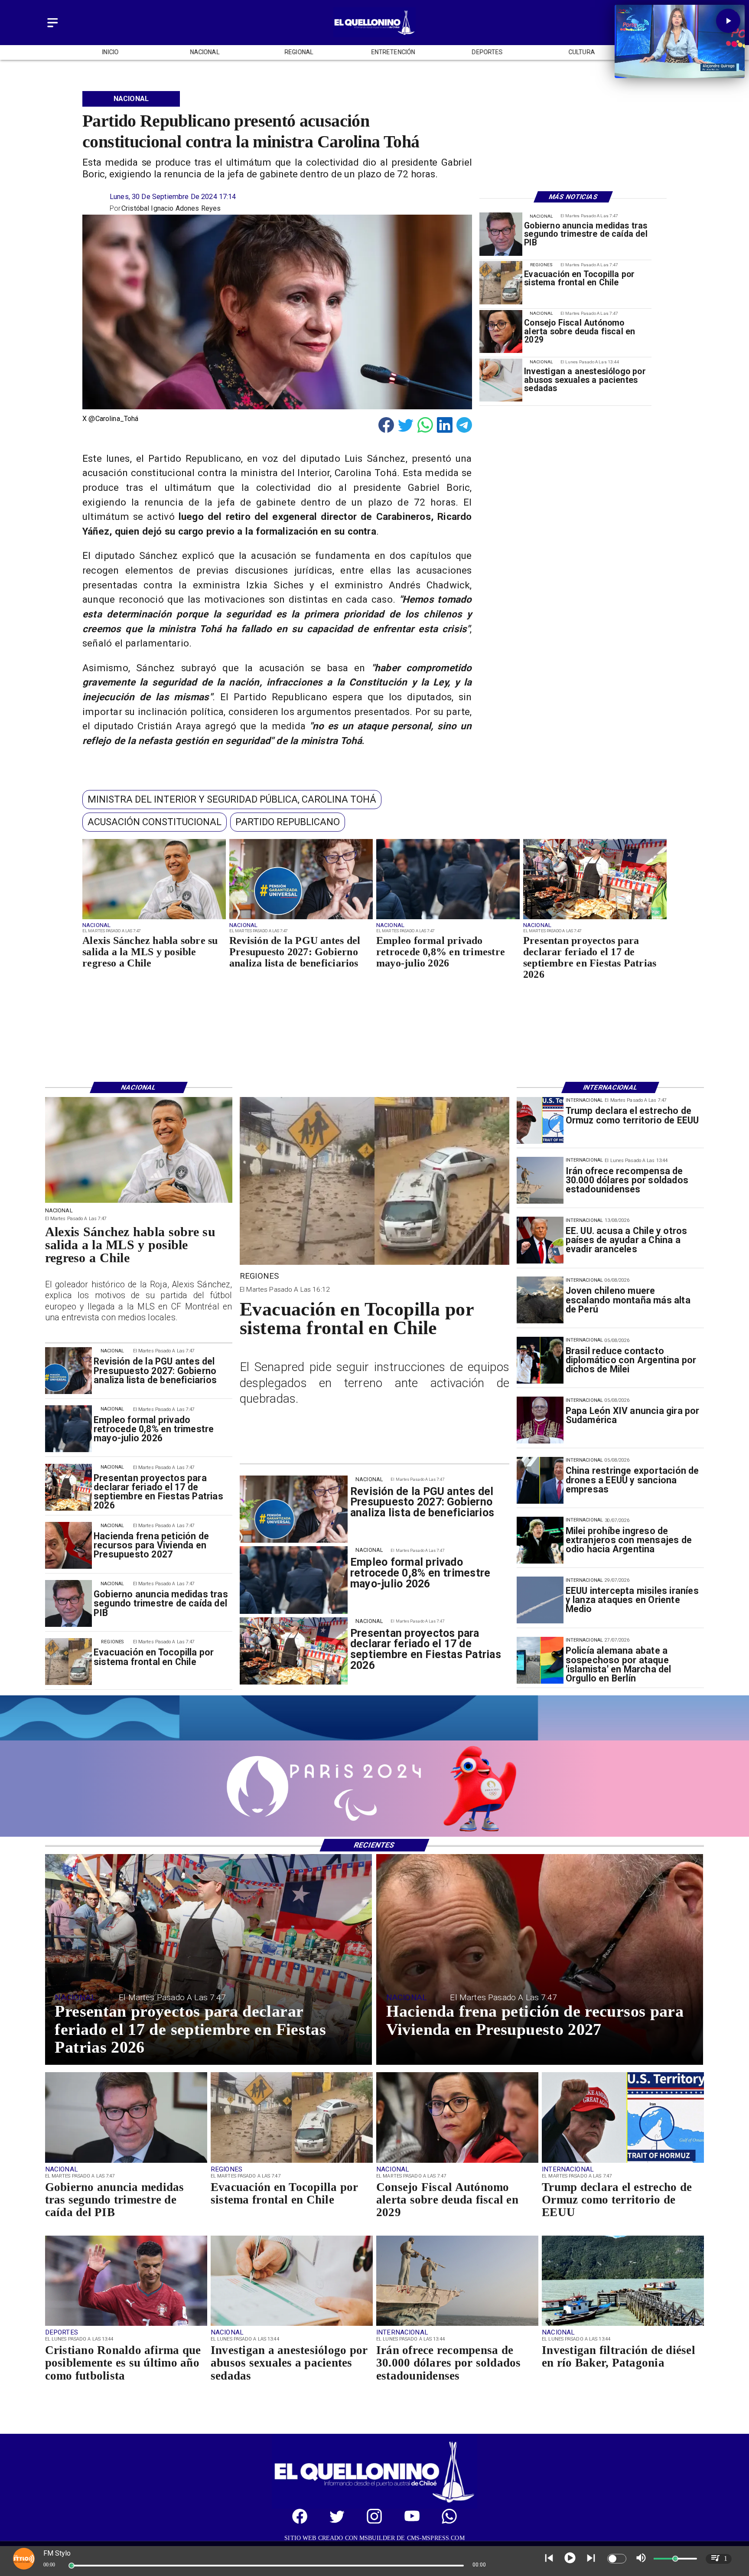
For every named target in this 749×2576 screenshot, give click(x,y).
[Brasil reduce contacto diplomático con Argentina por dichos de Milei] (540, 1360)
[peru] (540, 1300)
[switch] (617, 2559)
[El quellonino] (374, 35)
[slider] (72, 2566)
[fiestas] (595, 919)
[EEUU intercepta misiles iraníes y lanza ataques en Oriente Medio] (540, 1600)
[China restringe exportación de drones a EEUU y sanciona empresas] (540, 1480)
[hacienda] (68, 1545)
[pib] (501, 234)
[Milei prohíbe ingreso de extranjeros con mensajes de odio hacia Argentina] (540, 1540)
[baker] (623, 2325)
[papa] (540, 1420)
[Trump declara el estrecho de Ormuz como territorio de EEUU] (540, 1120)
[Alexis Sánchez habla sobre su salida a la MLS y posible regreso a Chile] (154, 919)
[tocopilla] (501, 283)
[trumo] (540, 1240)
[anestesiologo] (501, 380)
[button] (232, 800)
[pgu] (301, 919)
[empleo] (448, 919)
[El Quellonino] (53, 28)
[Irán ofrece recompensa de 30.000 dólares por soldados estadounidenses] (540, 1180)
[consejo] (501, 331)
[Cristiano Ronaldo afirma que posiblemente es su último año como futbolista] (126, 2325)
